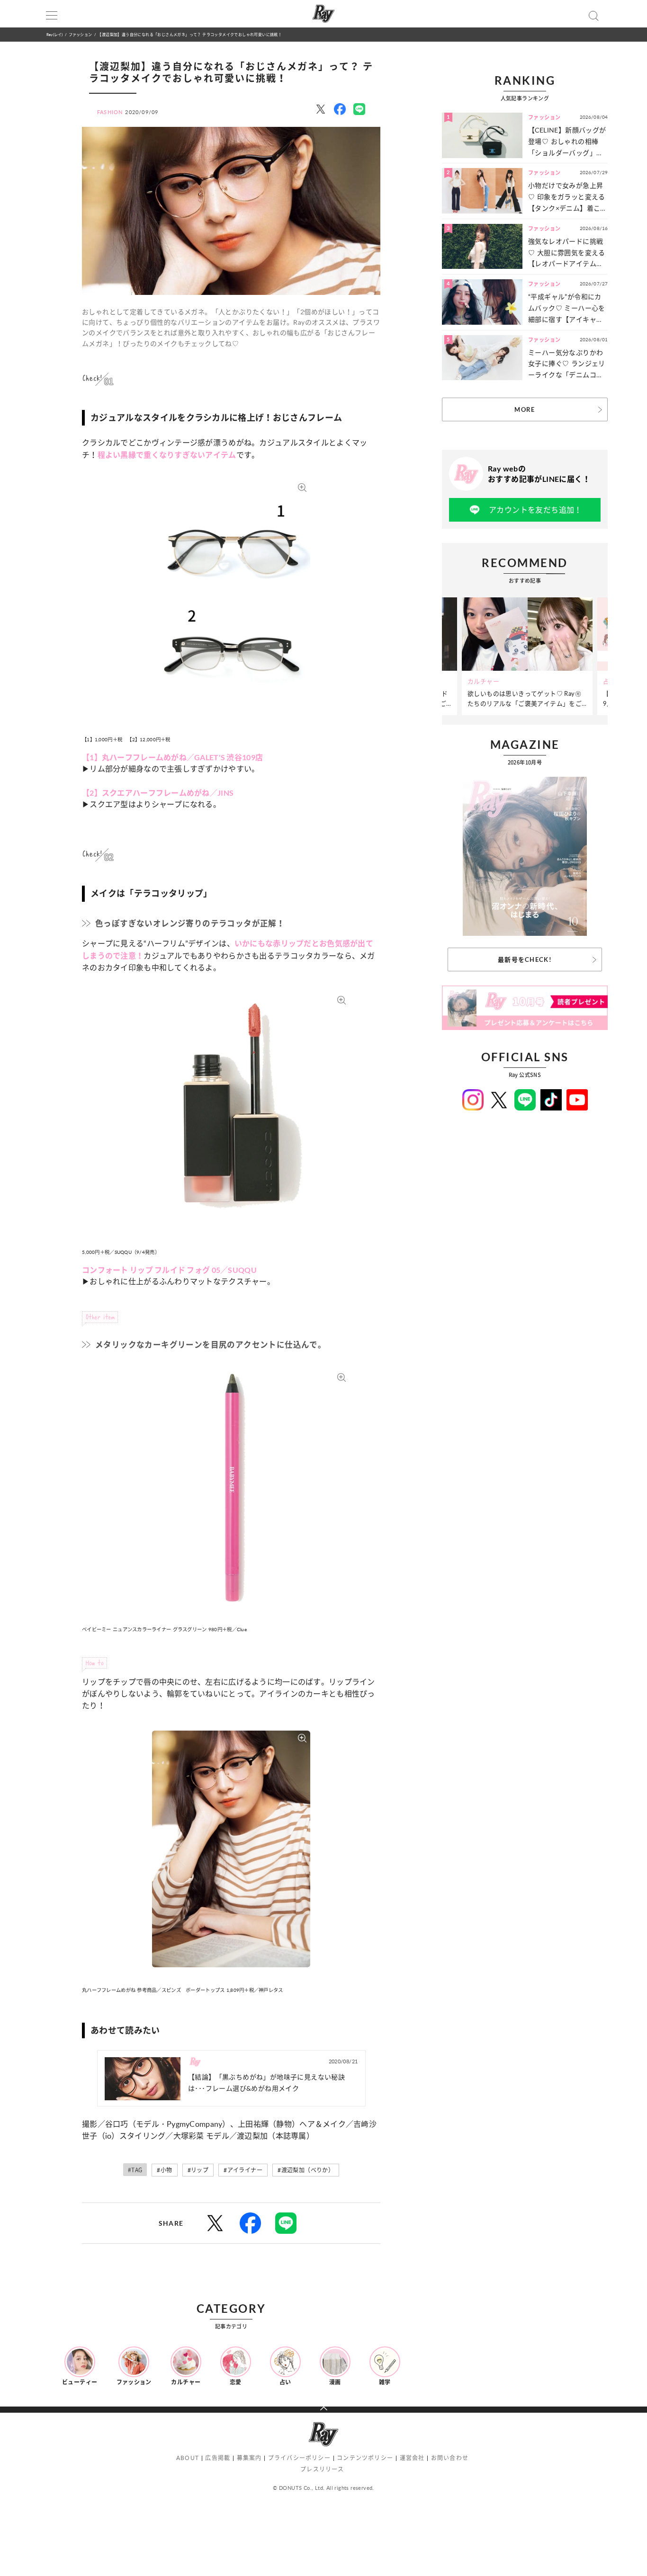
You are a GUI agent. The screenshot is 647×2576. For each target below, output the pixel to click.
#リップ (198, 2170)
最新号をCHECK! (525, 959)
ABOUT (188, 2458)
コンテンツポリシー (365, 2458)
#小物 (164, 2170)
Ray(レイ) (54, 34)
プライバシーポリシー (299, 2458)
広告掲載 (218, 2458)
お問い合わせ (450, 2458)
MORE (525, 409)
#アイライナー (243, 2170)
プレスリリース (322, 2469)
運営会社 (412, 2458)
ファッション (80, 34)
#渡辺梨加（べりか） (306, 2170)
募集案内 (249, 2458)
